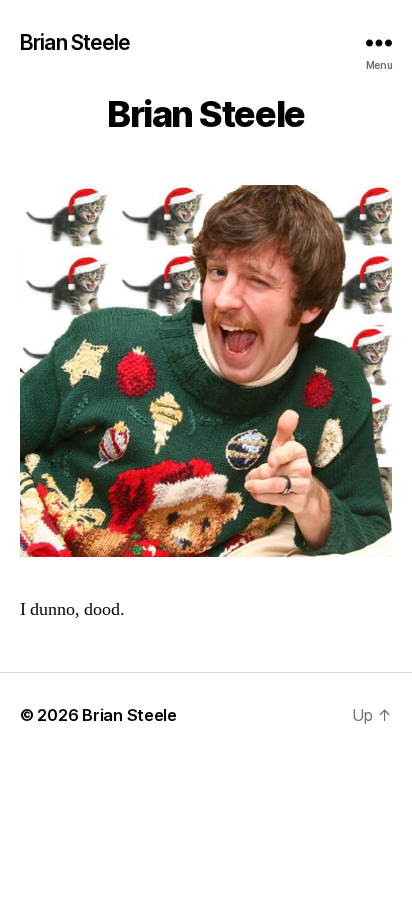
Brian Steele (75, 42)
